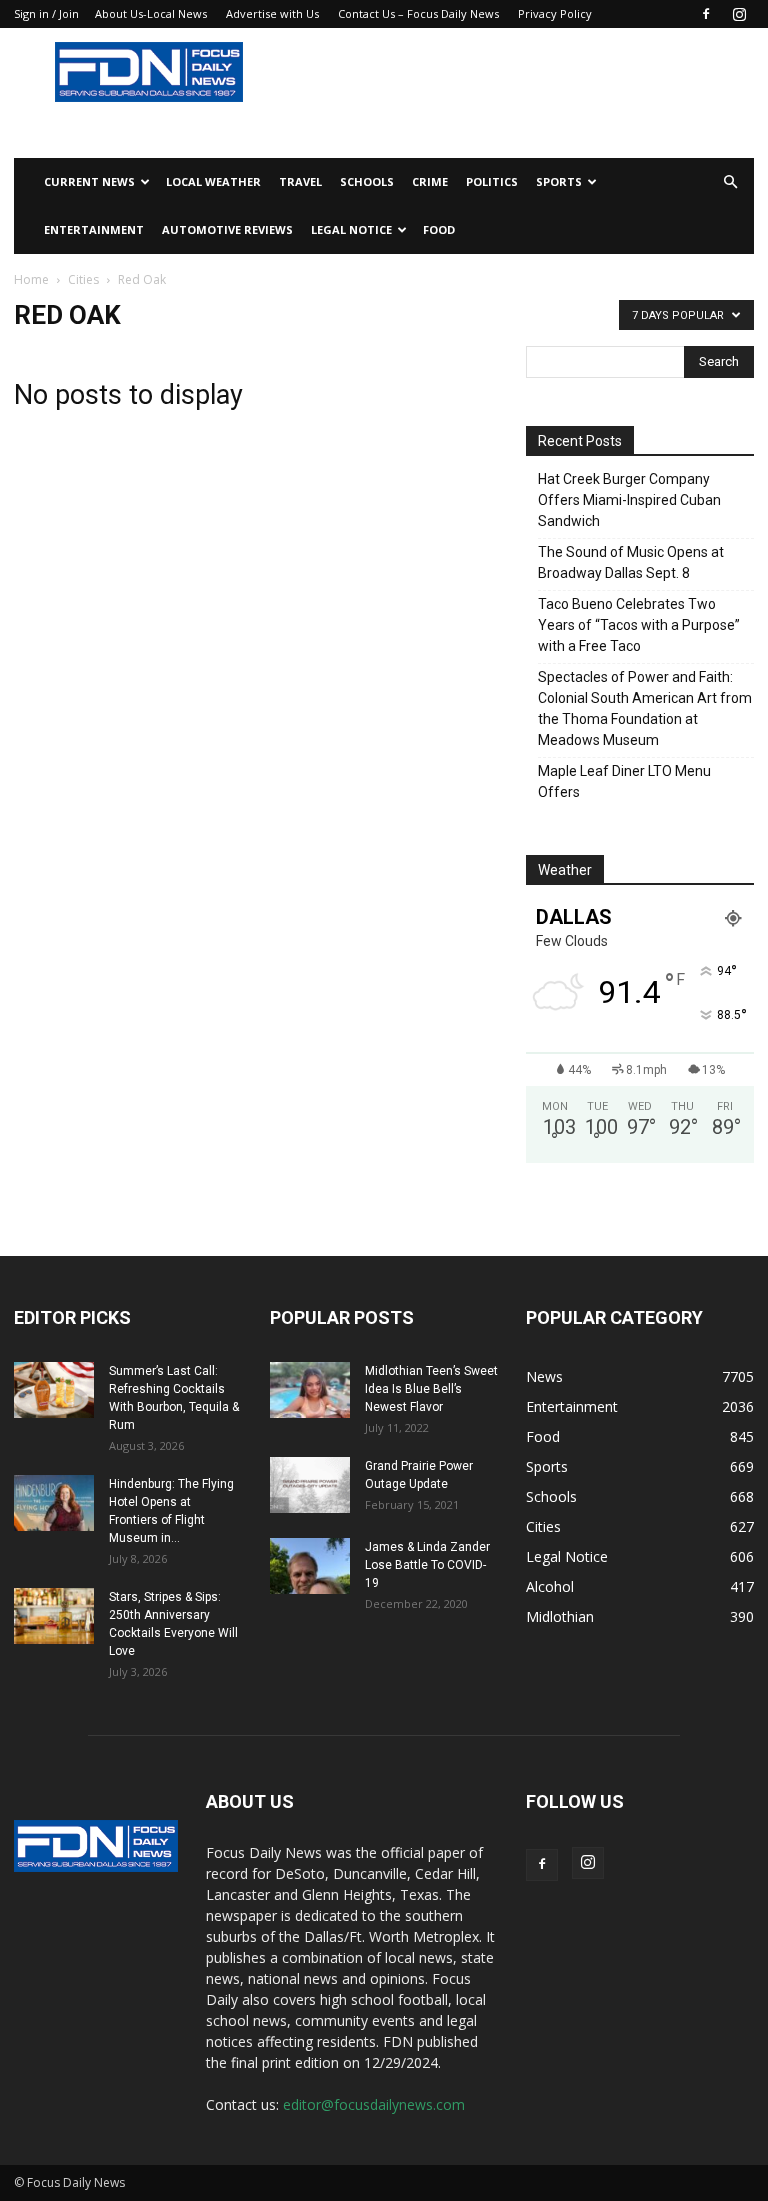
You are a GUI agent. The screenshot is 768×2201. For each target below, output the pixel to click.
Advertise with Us (272, 13)
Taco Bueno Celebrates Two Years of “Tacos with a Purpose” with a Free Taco (639, 625)
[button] (730, 182)
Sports (559, 181)
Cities (83, 279)
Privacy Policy (555, 13)
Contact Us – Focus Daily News (418, 13)
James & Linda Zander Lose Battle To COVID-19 (427, 1565)
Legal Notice (351, 229)
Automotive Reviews (227, 229)
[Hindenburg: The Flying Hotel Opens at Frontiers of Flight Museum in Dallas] (54, 1503)
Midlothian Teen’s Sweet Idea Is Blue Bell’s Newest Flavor (431, 1389)
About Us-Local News (151, 13)
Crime (430, 181)
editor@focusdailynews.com (374, 2104)
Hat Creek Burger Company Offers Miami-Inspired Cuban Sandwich (629, 500)
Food (439, 229)
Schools (367, 181)
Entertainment (94, 229)
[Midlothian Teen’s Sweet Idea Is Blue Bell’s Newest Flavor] (310, 1390)
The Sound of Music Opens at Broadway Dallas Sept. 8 (631, 562)
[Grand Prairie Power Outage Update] (310, 1485)
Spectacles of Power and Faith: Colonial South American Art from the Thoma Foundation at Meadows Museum (645, 708)
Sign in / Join (46, 13)
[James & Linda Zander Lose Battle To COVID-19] (310, 1566)
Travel (300, 181)
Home (31, 279)
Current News (89, 181)
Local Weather (213, 181)
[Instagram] (739, 14)
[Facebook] (706, 14)
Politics (492, 181)
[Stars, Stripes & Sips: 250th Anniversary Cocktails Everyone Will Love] (54, 1616)
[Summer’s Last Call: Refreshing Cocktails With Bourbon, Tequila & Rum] (54, 1390)
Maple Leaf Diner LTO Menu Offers (624, 781)
